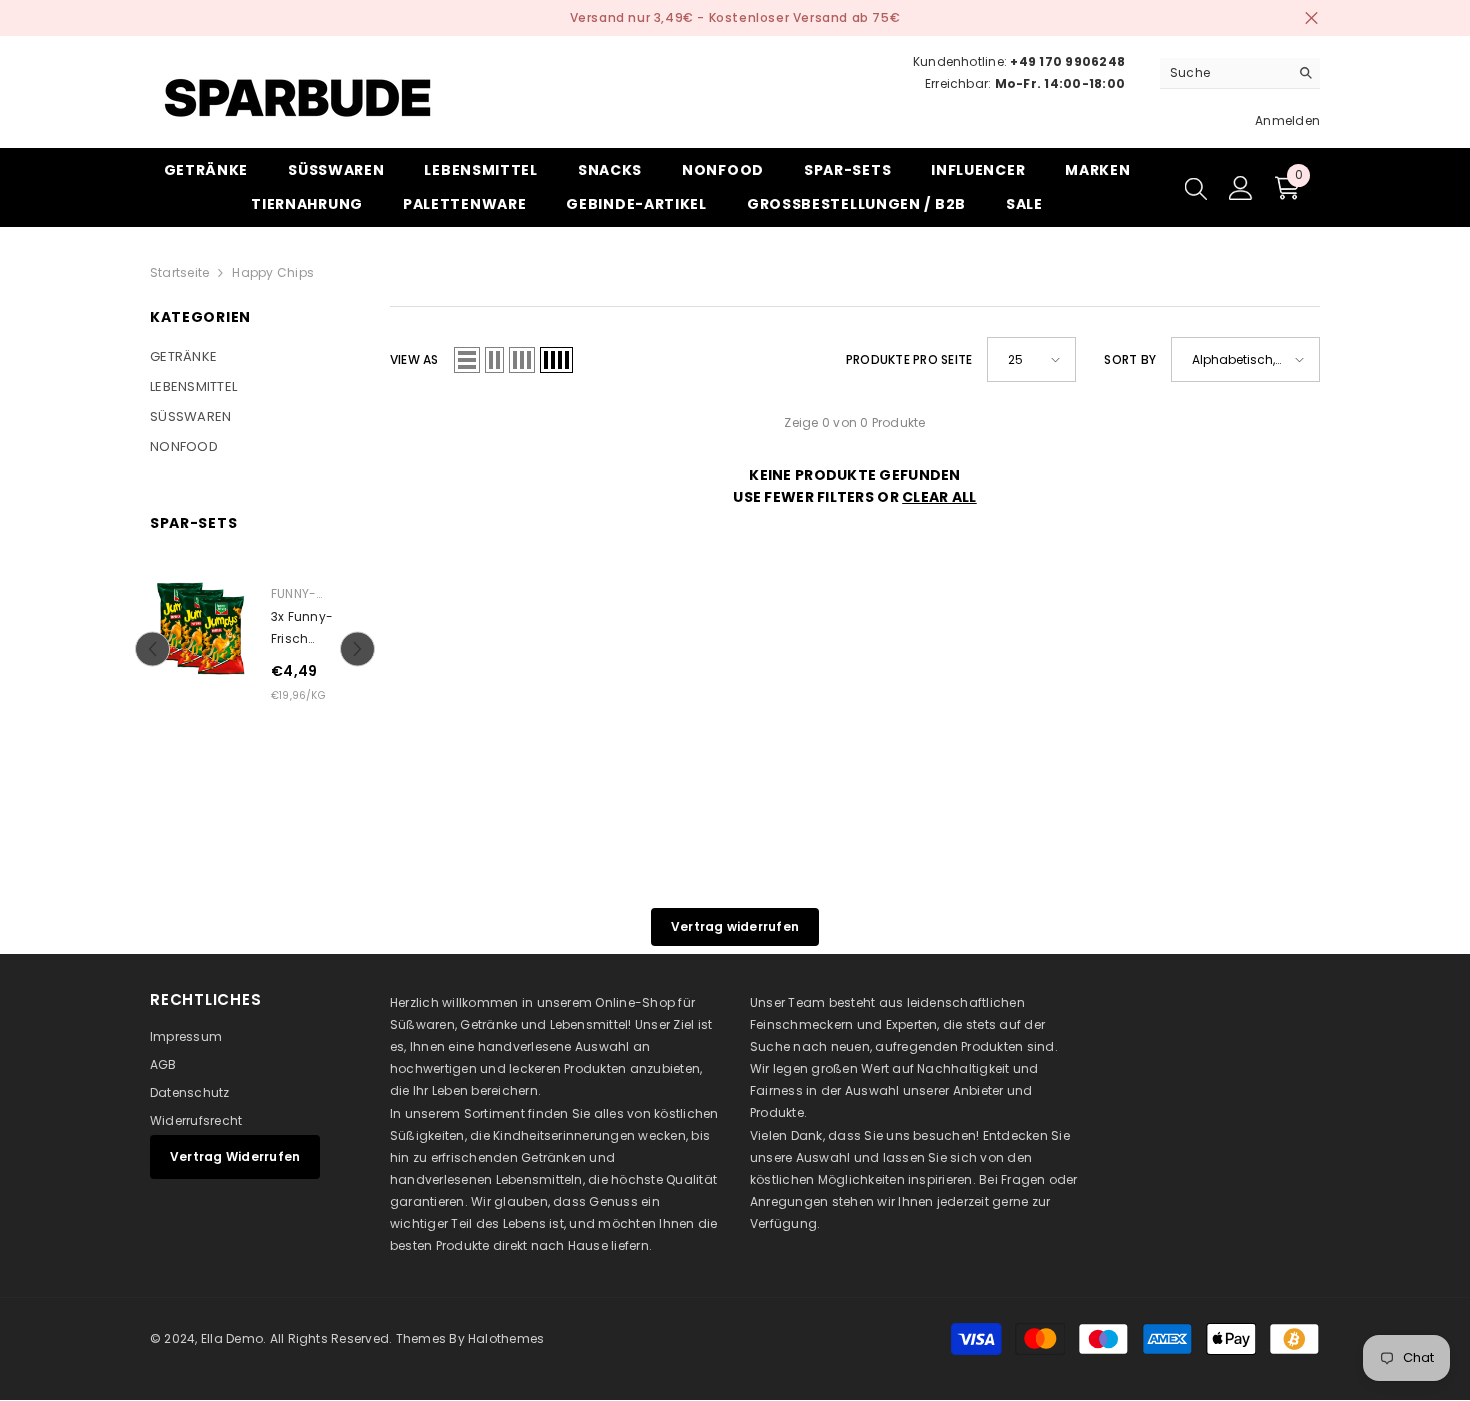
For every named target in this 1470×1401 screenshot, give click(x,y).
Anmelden (1287, 120)
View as (414, 359)
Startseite (179, 272)
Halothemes (506, 1338)
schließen (1311, 18)
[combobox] (1224, 73)
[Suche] (1240, 73)
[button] (152, 649)
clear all (939, 497)
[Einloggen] (1241, 188)
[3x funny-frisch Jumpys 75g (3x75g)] (200, 628)
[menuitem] (255, 357)
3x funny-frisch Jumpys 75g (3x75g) (310, 629)
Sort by (1130, 359)
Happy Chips (273, 272)
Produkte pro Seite (909, 359)
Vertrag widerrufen (735, 926)
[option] (255, 649)
